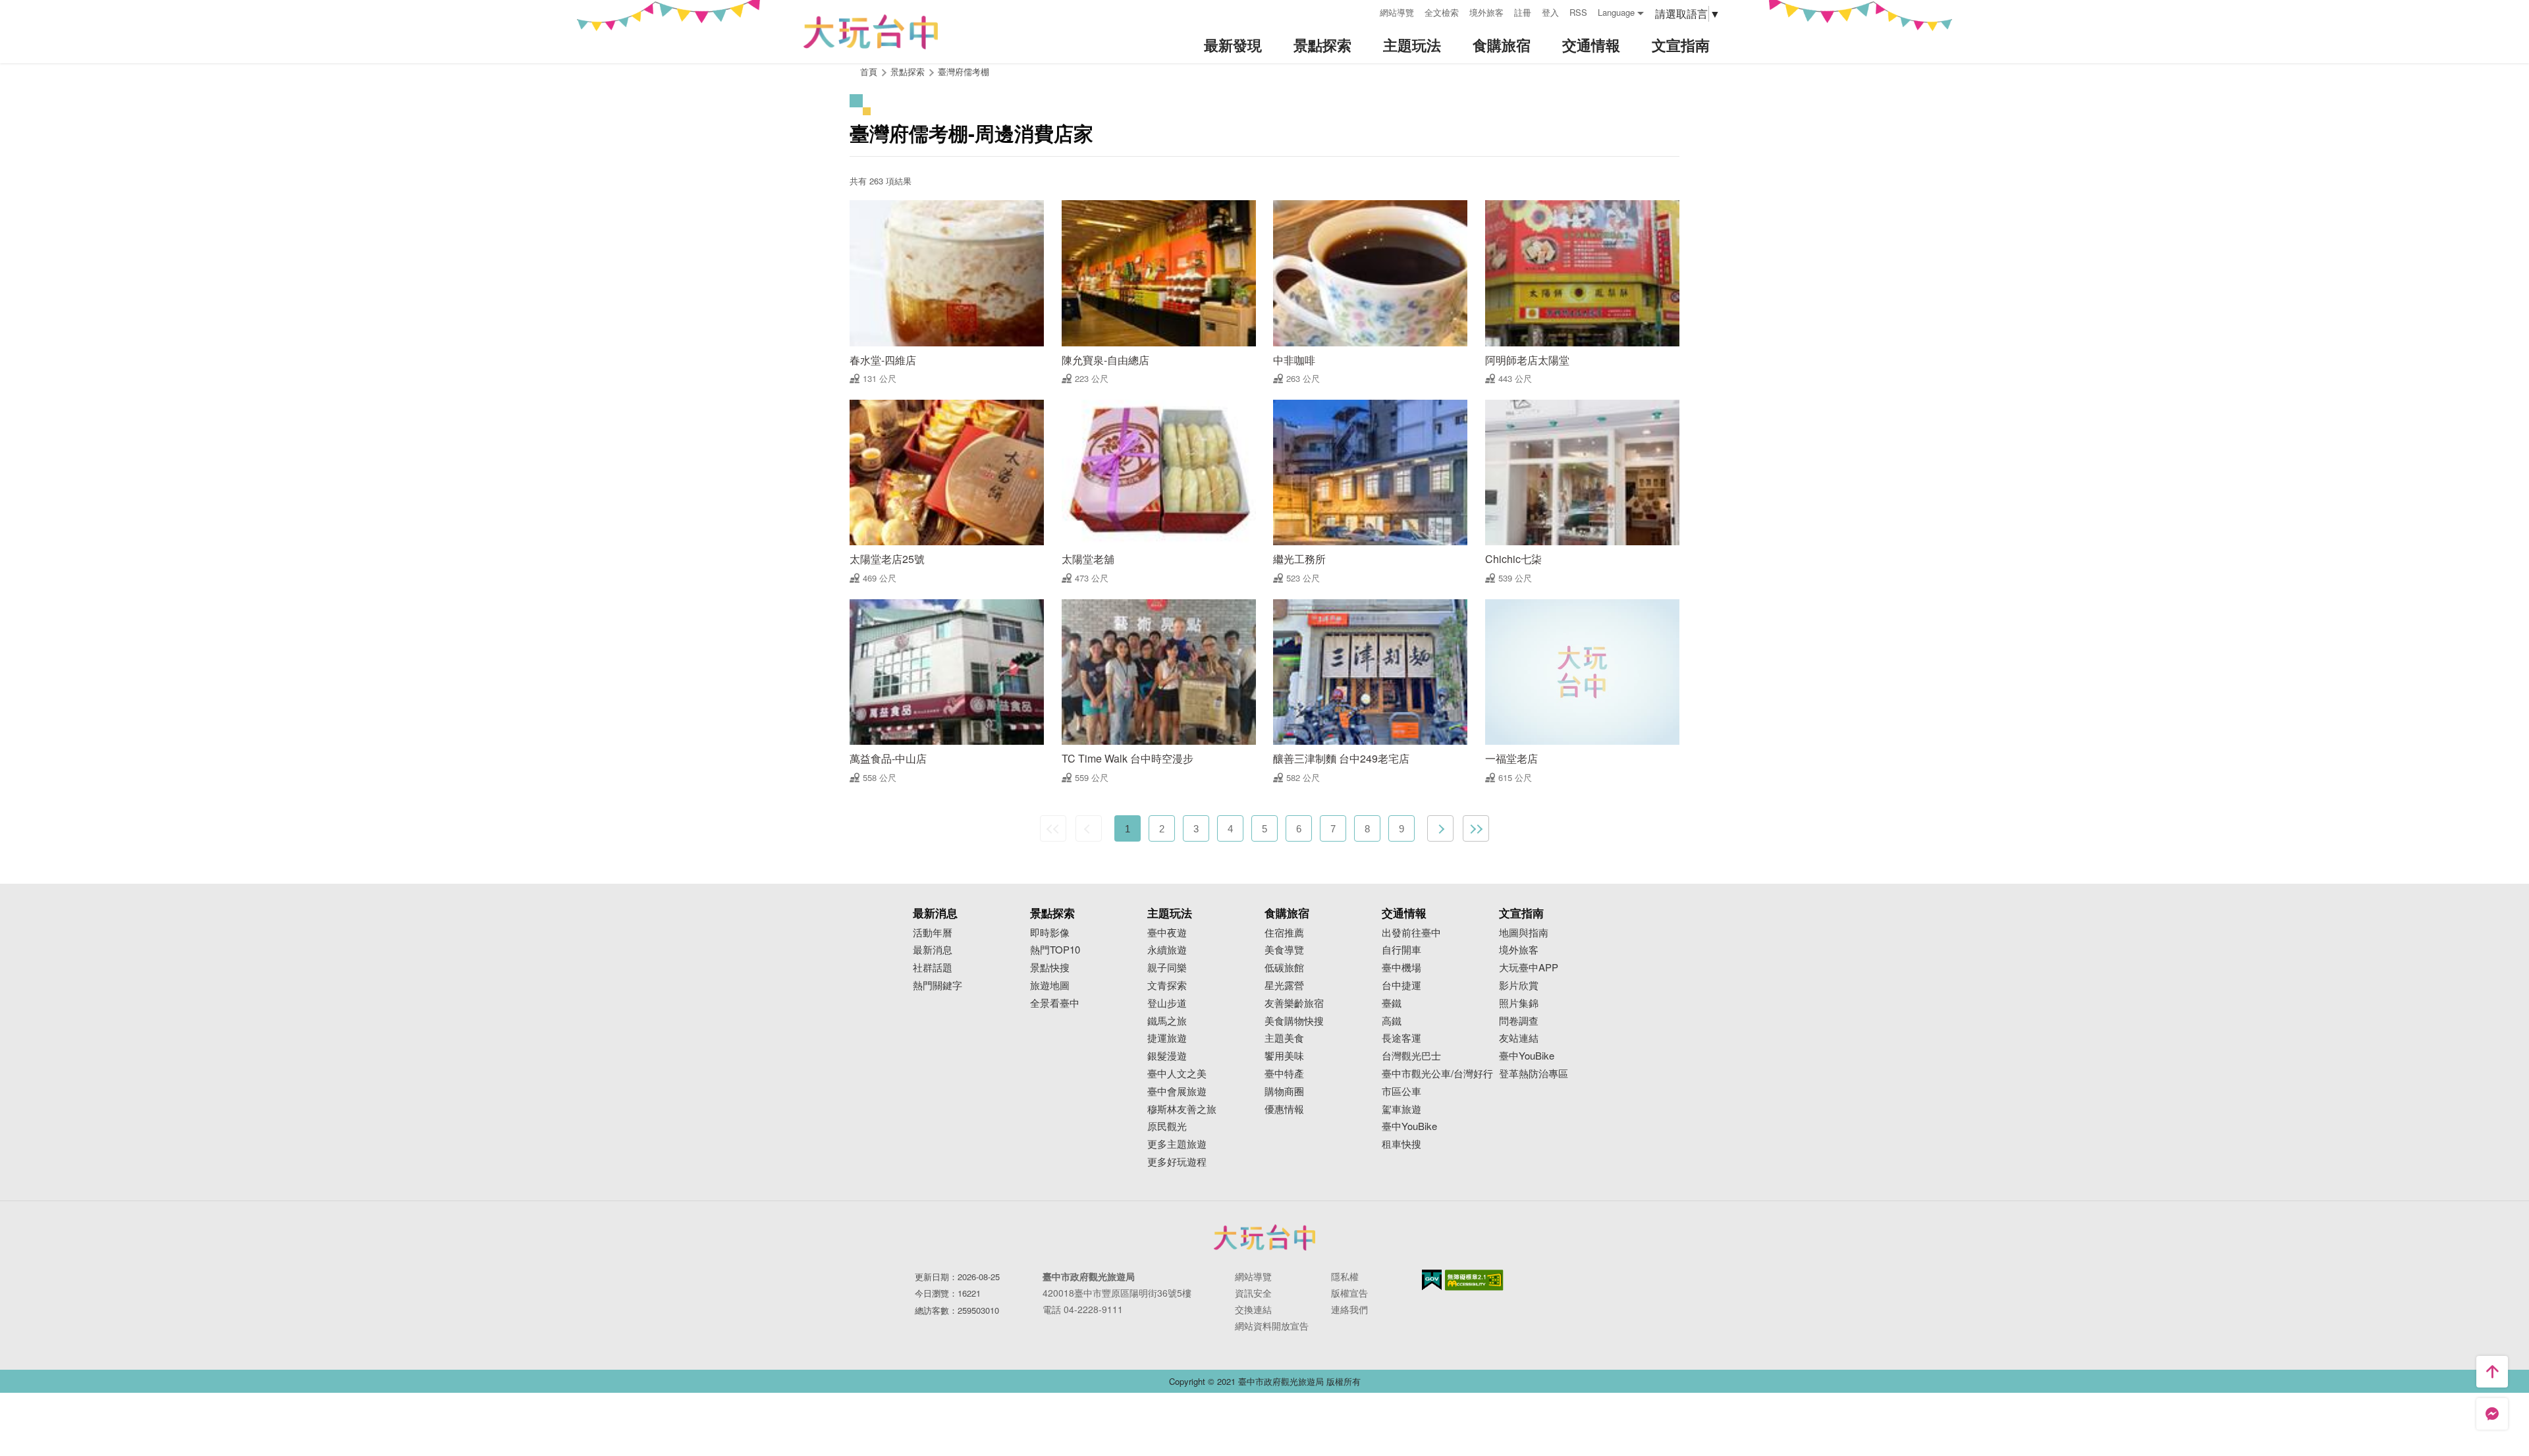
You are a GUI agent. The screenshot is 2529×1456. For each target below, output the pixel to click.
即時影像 (1050, 933)
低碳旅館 (1284, 968)
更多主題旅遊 (1177, 1144)
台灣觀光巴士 (1411, 1056)
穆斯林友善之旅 (1182, 1109)
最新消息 (933, 950)
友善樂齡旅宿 (1294, 1003)
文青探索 (1167, 985)
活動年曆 (933, 933)
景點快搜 (1050, 968)
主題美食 (1284, 1038)
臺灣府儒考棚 (964, 71)
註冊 (1523, 12)
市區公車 (1401, 1092)
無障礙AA (1474, 1280)
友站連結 (1519, 1038)
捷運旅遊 (1167, 1038)
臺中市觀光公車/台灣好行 (1437, 1074)
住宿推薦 (1284, 933)
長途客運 (1401, 1038)
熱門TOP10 (1055, 950)
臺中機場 (1401, 968)
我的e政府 (1432, 1280)
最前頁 (1053, 828)
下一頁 (1440, 828)
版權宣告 (1349, 1293)
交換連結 (1253, 1309)
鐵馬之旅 (1167, 1021)
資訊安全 (1253, 1293)
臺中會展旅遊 (1177, 1092)
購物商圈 (1284, 1092)
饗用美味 (1284, 1056)
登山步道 (1167, 1003)
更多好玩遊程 (1177, 1162)
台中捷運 (1401, 985)
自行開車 (1401, 950)
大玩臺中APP (1529, 968)
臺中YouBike (1409, 1126)
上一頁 (1089, 828)
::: (1365, 11)
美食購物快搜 (1294, 1021)
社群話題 (933, 968)
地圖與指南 (1524, 933)
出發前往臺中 (1411, 933)
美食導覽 (1284, 950)
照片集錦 (1519, 1003)
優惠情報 (1284, 1109)
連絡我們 (1349, 1309)
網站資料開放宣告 (1272, 1326)
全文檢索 (1442, 12)
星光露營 (1284, 985)
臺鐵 (1392, 1003)
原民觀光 (1167, 1126)
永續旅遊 (1167, 950)
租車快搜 (1401, 1144)
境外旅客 (1486, 12)
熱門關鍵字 (938, 985)
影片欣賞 (1519, 985)
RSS (1578, 12)
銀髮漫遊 (1167, 1056)
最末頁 (1476, 828)
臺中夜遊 (1167, 933)
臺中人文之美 (1177, 1074)
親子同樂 (1167, 968)
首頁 (869, 71)
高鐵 (1392, 1021)
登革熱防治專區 (1534, 1074)
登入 (1550, 12)
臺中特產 (1284, 1074)
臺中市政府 (1264, 1237)
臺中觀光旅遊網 (871, 32)
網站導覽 (1397, 12)
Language (1616, 12)
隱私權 (1345, 1276)
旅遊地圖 (1050, 985)
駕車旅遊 (1401, 1109)
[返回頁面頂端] (2492, 1372)
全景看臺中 (1055, 1003)
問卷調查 (1519, 1021)
